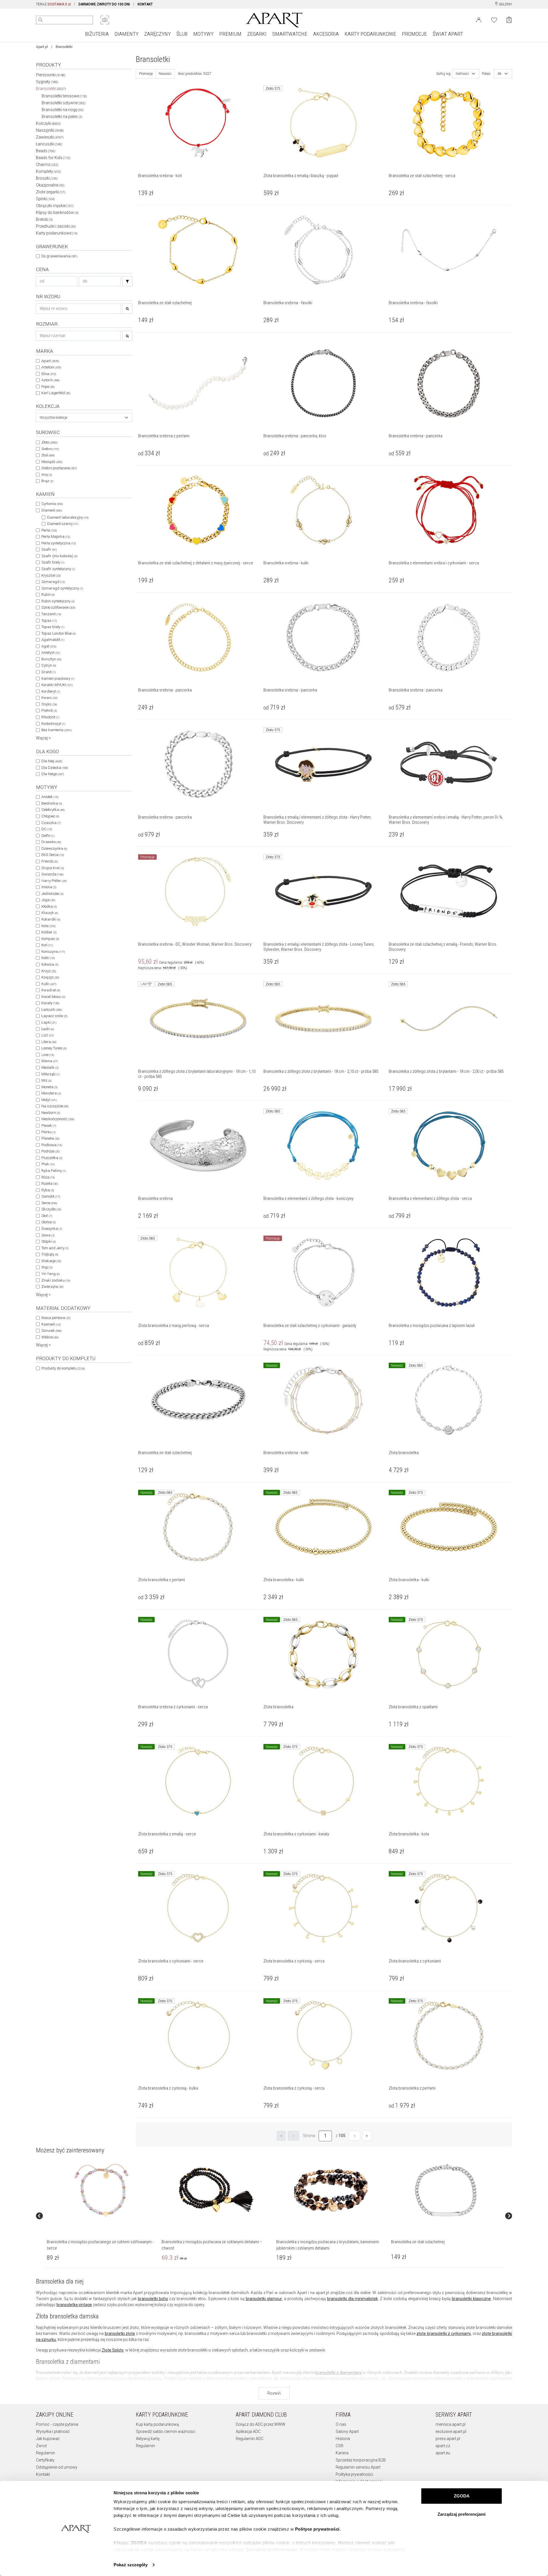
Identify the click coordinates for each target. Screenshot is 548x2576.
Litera (49, 1042)
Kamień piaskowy (58, 678)
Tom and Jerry (55, 1248)
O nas (341, 2424)
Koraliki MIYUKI (57, 685)
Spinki (45, 199)
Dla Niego (53, 774)
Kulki (49, 984)
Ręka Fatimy (54, 1171)
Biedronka (52, 803)
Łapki (49, 1022)
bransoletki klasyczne (471, 2299)
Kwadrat (51, 990)
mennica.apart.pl (451, 2424)
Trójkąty (50, 1254)
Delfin (48, 836)
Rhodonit (50, 717)
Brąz (47, 481)
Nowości (165, 74)
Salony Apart (347, 2431)
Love (48, 1055)
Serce (49, 1203)
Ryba (48, 1190)
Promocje (146, 74)
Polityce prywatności (317, 2529)
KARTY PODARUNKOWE (370, 34)
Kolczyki (48, 123)
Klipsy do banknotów (57, 213)
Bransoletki (51, 89)
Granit (49, 672)
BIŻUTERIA (97, 34)
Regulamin (46, 2453)
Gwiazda (52, 874)
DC (47, 829)
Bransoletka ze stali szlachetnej (418, 2242)
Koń (47, 945)
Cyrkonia (52, 504)
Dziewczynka (54, 848)
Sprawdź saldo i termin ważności (166, 2431)
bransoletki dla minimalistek (352, 2299)
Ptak (48, 1164)
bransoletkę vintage (74, 2305)
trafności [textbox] (462, 74)
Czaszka (51, 823)
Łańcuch (52, 1010)
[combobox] (84, 418)
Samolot (51, 1196)
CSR (340, 2446)
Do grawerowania (59, 256)
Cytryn (49, 665)
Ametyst (51, 652)
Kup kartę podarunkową (157, 2424)
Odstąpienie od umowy (57, 2467)
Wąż (47, 1267)
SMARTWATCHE (290, 34)
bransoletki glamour (264, 2299)
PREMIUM (230, 34)
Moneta (49, 1087)
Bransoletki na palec (62, 117)
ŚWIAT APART (448, 34)
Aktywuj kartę (148, 2439)
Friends (50, 861)
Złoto (49, 442)
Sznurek (52, 1331)
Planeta (50, 1138)
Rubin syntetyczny (58, 601)
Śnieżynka (52, 1229)
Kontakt (43, 2474)
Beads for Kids (53, 158)
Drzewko (51, 842)
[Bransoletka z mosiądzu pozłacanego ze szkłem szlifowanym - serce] (101, 2190)
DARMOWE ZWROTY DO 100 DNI (104, 4)
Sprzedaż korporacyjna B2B (361, 2460)
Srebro (50, 449)
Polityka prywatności (354, 2474)
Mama (50, 1061)
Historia (343, 2439)
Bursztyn (51, 659)
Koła (48, 926)
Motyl (49, 1100)
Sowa (48, 1235)
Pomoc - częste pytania (57, 2424)
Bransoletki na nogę (63, 110)
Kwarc (49, 698)
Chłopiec (50, 816)
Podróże (51, 1151)
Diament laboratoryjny (68, 517)
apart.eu (443, 2453)
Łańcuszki (49, 144)
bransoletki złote (120, 2334)
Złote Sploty (113, 2350)
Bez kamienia (57, 730)
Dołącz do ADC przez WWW (261, 2424)
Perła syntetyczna (59, 543)
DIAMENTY (126, 34)
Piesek (49, 1125)
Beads (46, 151)
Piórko (48, 1132)
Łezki (48, 1029)
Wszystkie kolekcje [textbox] (53, 418)
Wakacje (51, 1261)
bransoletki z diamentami (339, 2373)
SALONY (505, 4)
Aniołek (50, 797)
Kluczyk (50, 913)
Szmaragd (53, 582)
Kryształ (51, 575)
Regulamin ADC (250, 2439)
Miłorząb (51, 1074)
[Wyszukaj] (41, 20)
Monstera (51, 1093)
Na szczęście (55, 1106)
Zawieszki (50, 137)
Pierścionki (51, 75)
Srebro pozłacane (59, 468)
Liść (48, 1035)
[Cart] (509, 20)
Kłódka (49, 906)
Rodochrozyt (53, 724)
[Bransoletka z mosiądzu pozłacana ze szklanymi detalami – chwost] (216, 2190)
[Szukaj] (127, 281)
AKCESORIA (326, 34)
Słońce (49, 1222)
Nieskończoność (58, 1119)
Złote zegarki (51, 192)
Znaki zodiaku (56, 1280)
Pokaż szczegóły (131, 2565)
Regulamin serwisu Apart (358, 2467)
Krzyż (49, 971)
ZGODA (462, 2496)
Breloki (44, 219)
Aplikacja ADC (248, 2431)
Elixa (49, 374)
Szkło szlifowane (58, 607)
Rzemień (51, 1324)
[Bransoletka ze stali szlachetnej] (446, 2190)
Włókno (50, 1337)
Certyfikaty (45, 2460)
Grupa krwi (53, 868)
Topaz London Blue (59, 633)
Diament (52, 510)
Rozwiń (274, 2393)
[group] (102, 2216)
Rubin (48, 595)
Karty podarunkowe (57, 233)
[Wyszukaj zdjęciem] (105, 20)
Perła (49, 530)
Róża (48, 1177)
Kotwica (50, 964)
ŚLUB (182, 34)
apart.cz (443, 2446)
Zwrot (41, 2446)
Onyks (49, 704)
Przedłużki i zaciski (56, 226)
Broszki (47, 178)
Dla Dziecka (55, 768)
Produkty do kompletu (63, 1368)
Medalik (50, 1068)
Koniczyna (53, 952)
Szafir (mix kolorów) (59, 556)
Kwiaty (50, 1003)
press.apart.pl (448, 2439)
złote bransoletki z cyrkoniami (444, 2334)
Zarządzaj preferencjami (462, 2514)
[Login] (479, 19)
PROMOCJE (414, 34)
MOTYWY (203, 34)
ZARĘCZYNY (157, 34)
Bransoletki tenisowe (64, 96)
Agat (49, 646)
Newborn (51, 1113)
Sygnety (47, 82)
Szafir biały (53, 562)
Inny (47, 475)
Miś (46, 1080)
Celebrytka (53, 810)
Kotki (48, 958)
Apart (50, 361)
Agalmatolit (53, 640)
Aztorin (51, 380)
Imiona (49, 887)
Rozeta (50, 1183)
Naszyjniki (50, 130)
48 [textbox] (499, 74)
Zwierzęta (52, 1287)
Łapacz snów (54, 1016)
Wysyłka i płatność (53, 2431)
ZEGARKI (257, 34)
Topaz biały (53, 627)
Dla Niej (52, 761)
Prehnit (49, 710)
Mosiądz (52, 462)
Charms (47, 165)
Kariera (342, 2453)
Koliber (49, 932)
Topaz (49, 621)
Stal (48, 455)
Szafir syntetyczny (58, 569)
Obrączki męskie (55, 206)
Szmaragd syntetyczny (62, 588)
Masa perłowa (56, 1318)
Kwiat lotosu (53, 997)
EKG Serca (53, 855)
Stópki (49, 1241)
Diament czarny (63, 524)
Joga (48, 900)
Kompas (50, 939)
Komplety (49, 171)
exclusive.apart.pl (451, 2431)
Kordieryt (51, 691)
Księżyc (50, 977)
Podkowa (52, 1145)
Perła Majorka (56, 537)
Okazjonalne (50, 185)
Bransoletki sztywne (64, 103)
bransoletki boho (153, 2299)
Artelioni (51, 367)
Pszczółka (52, 1158)
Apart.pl (42, 47)
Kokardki (51, 919)
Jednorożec (52, 894)
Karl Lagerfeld (56, 393)
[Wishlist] (494, 19)
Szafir (49, 549)
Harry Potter (54, 881)
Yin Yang (51, 1274)
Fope (48, 387)
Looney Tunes (54, 1048)
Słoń (47, 1216)
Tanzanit (51, 614)
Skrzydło (51, 1209)
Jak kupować (48, 2439)
